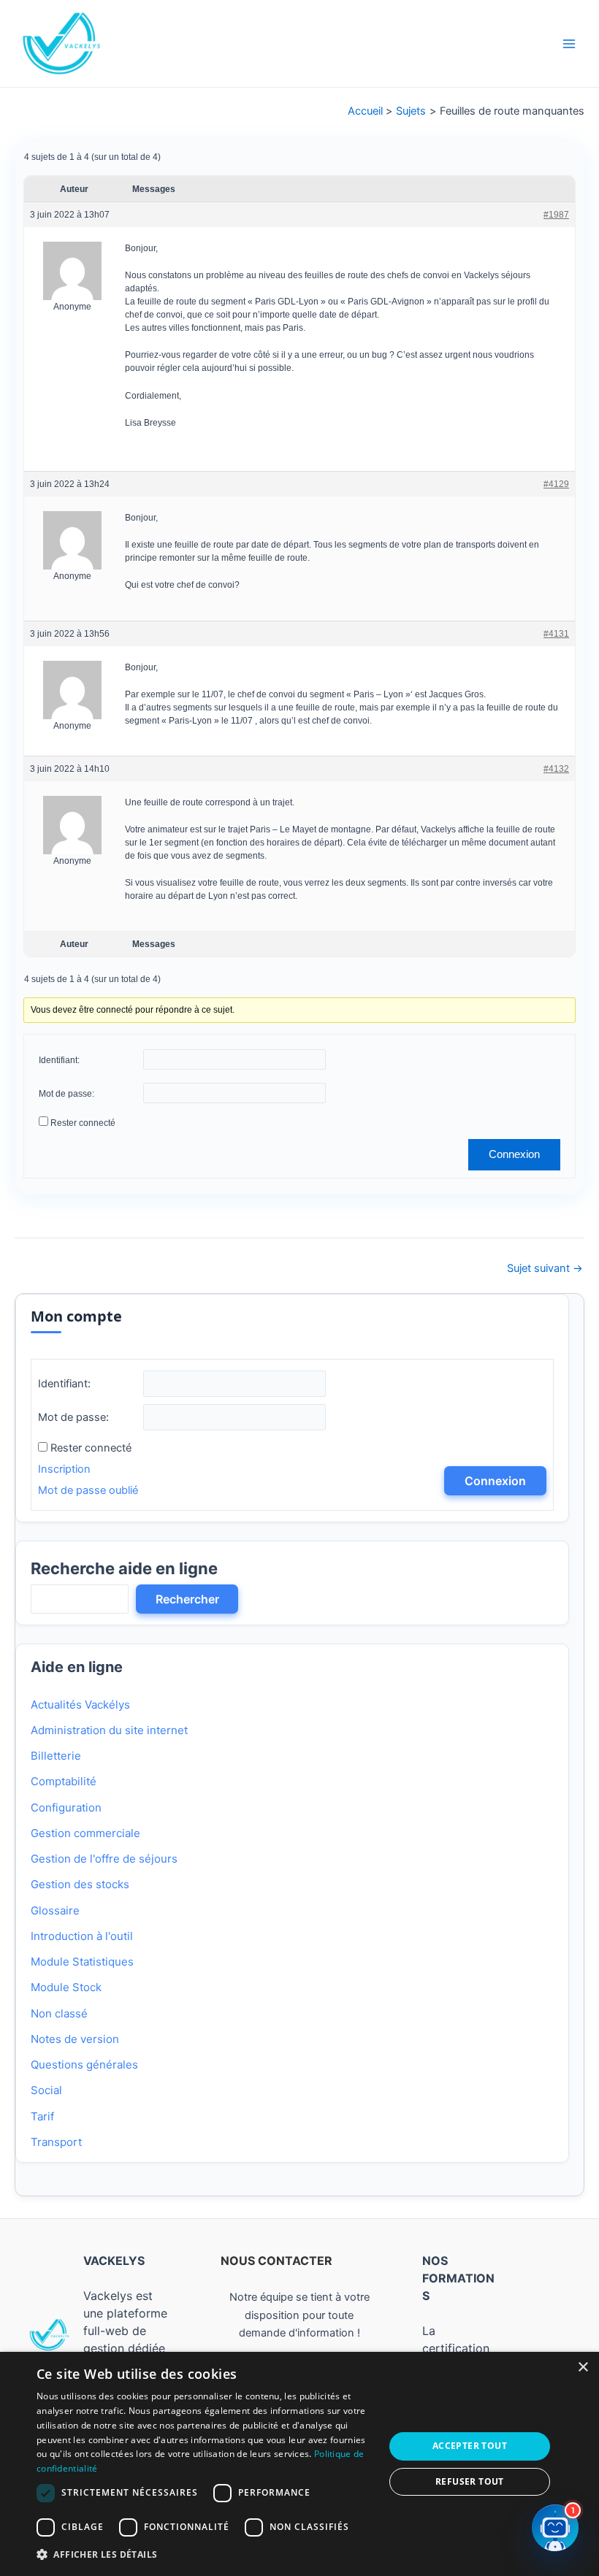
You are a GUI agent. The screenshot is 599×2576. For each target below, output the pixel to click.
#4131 (556, 633)
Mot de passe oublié (88, 1490)
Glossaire (55, 1910)
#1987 (556, 215)
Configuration (66, 1808)
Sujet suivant (545, 1269)
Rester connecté (83, 1123)
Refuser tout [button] (470, 2481)
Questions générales (84, 2065)
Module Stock (66, 1987)
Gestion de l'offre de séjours (104, 1859)
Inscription (64, 1469)
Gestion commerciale (85, 1833)
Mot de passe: (66, 1094)
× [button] (583, 2368)
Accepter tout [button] (470, 2446)
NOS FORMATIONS (458, 2278)
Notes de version (75, 2039)
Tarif (42, 2116)
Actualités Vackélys (80, 1705)
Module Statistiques (82, 1962)
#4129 (556, 484)
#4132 (556, 769)
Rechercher (187, 1599)
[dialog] (299, 2464)
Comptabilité (64, 1781)
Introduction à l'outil (82, 1936)
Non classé (59, 2013)
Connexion (514, 1154)
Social (46, 2090)
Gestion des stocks (80, 1884)
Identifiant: (59, 1060)
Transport (56, 2142)
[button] (205, 2555)
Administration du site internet (109, 1730)
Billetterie (56, 1756)
